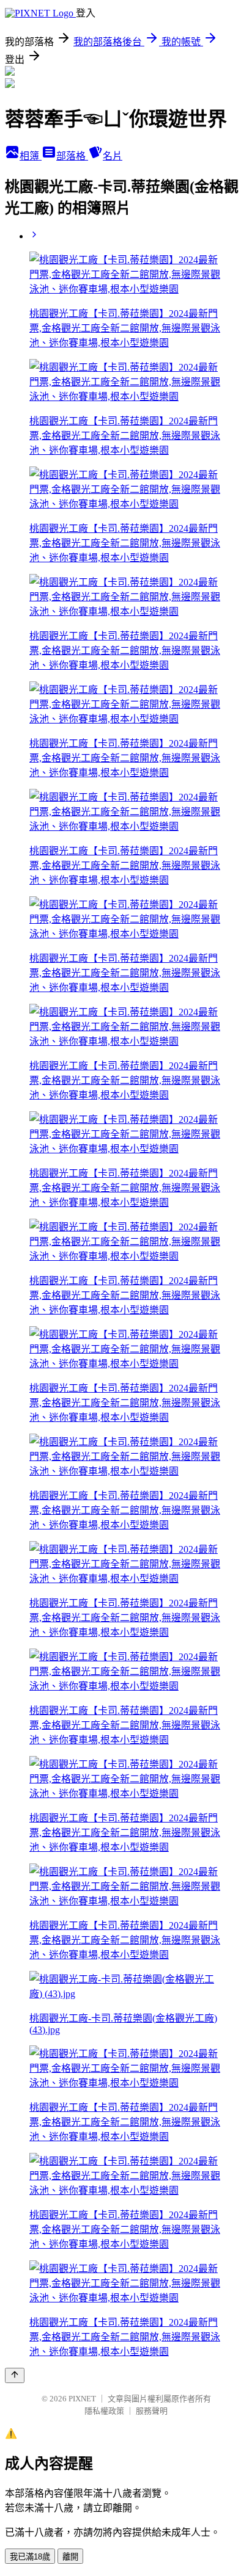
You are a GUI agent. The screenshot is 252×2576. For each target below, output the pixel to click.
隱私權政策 (104, 2411)
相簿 (31, 156)
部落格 (72, 156)
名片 (113, 156)
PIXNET (82, 2399)
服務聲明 (152, 2411)
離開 (70, 2557)
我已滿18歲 (30, 2557)
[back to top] (15, 2375)
